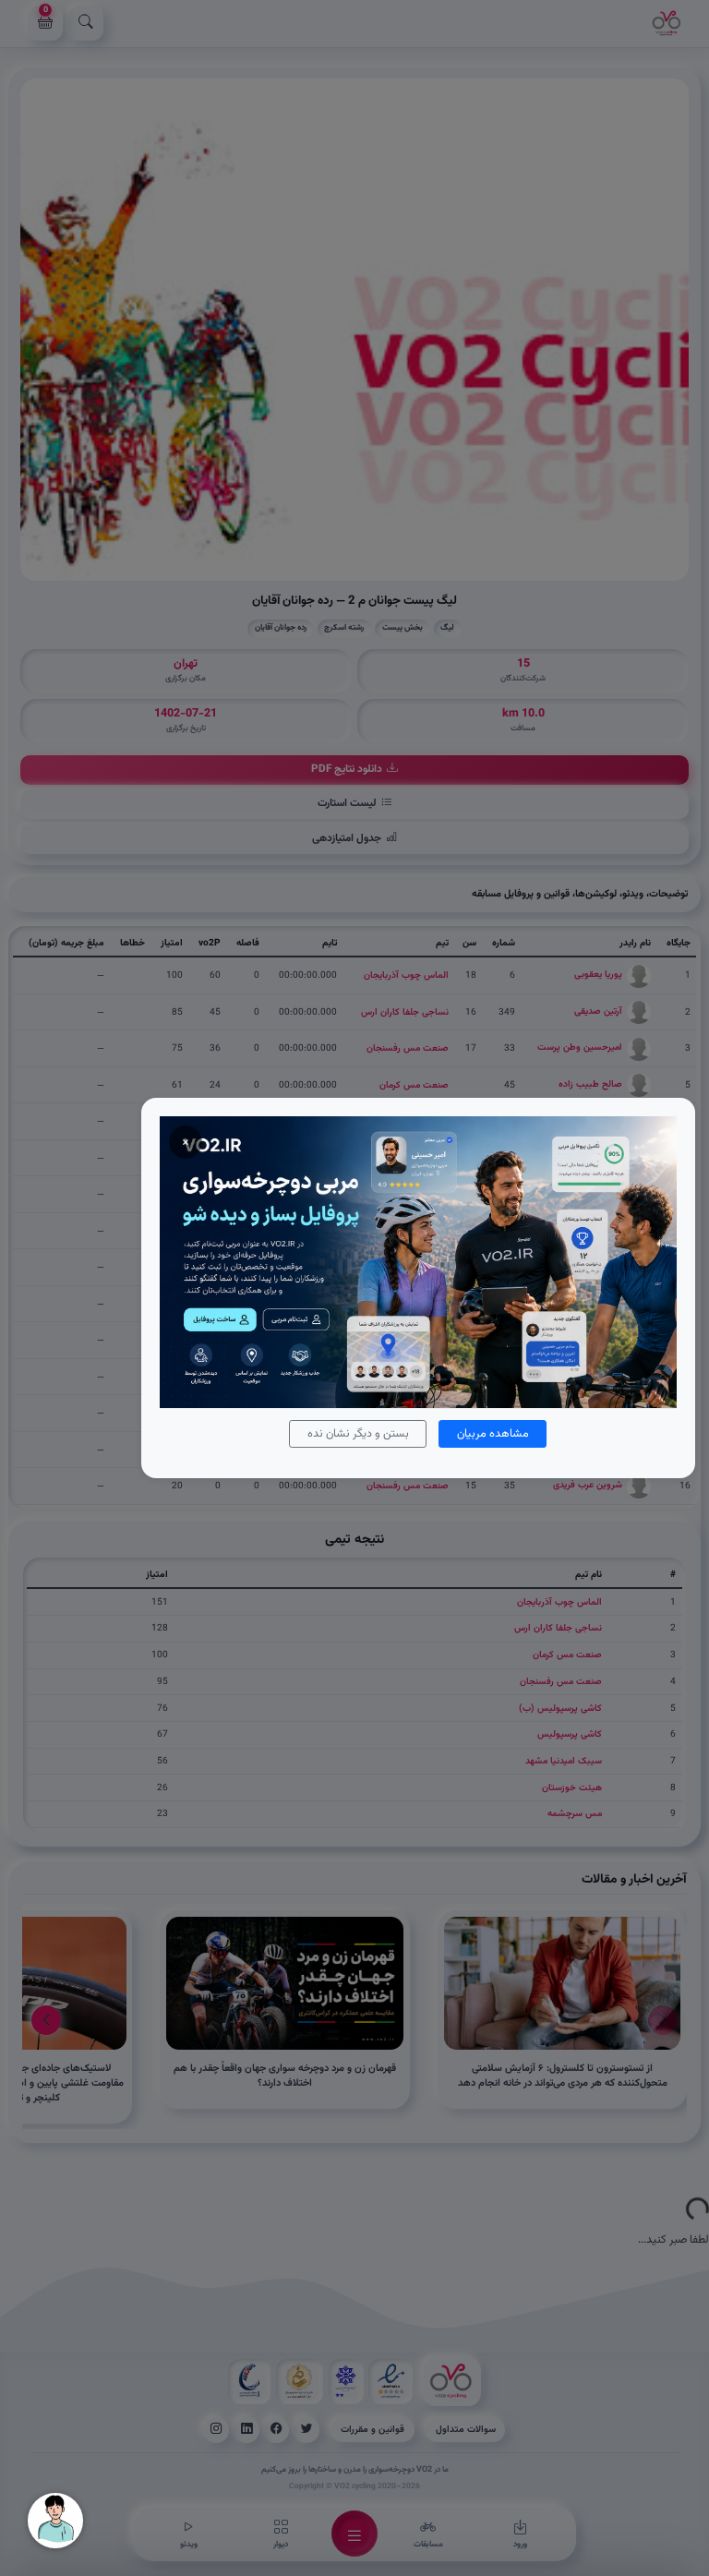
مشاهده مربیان (493, 1434)
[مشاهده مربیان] (418, 1262)
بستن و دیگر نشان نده (358, 1434)
